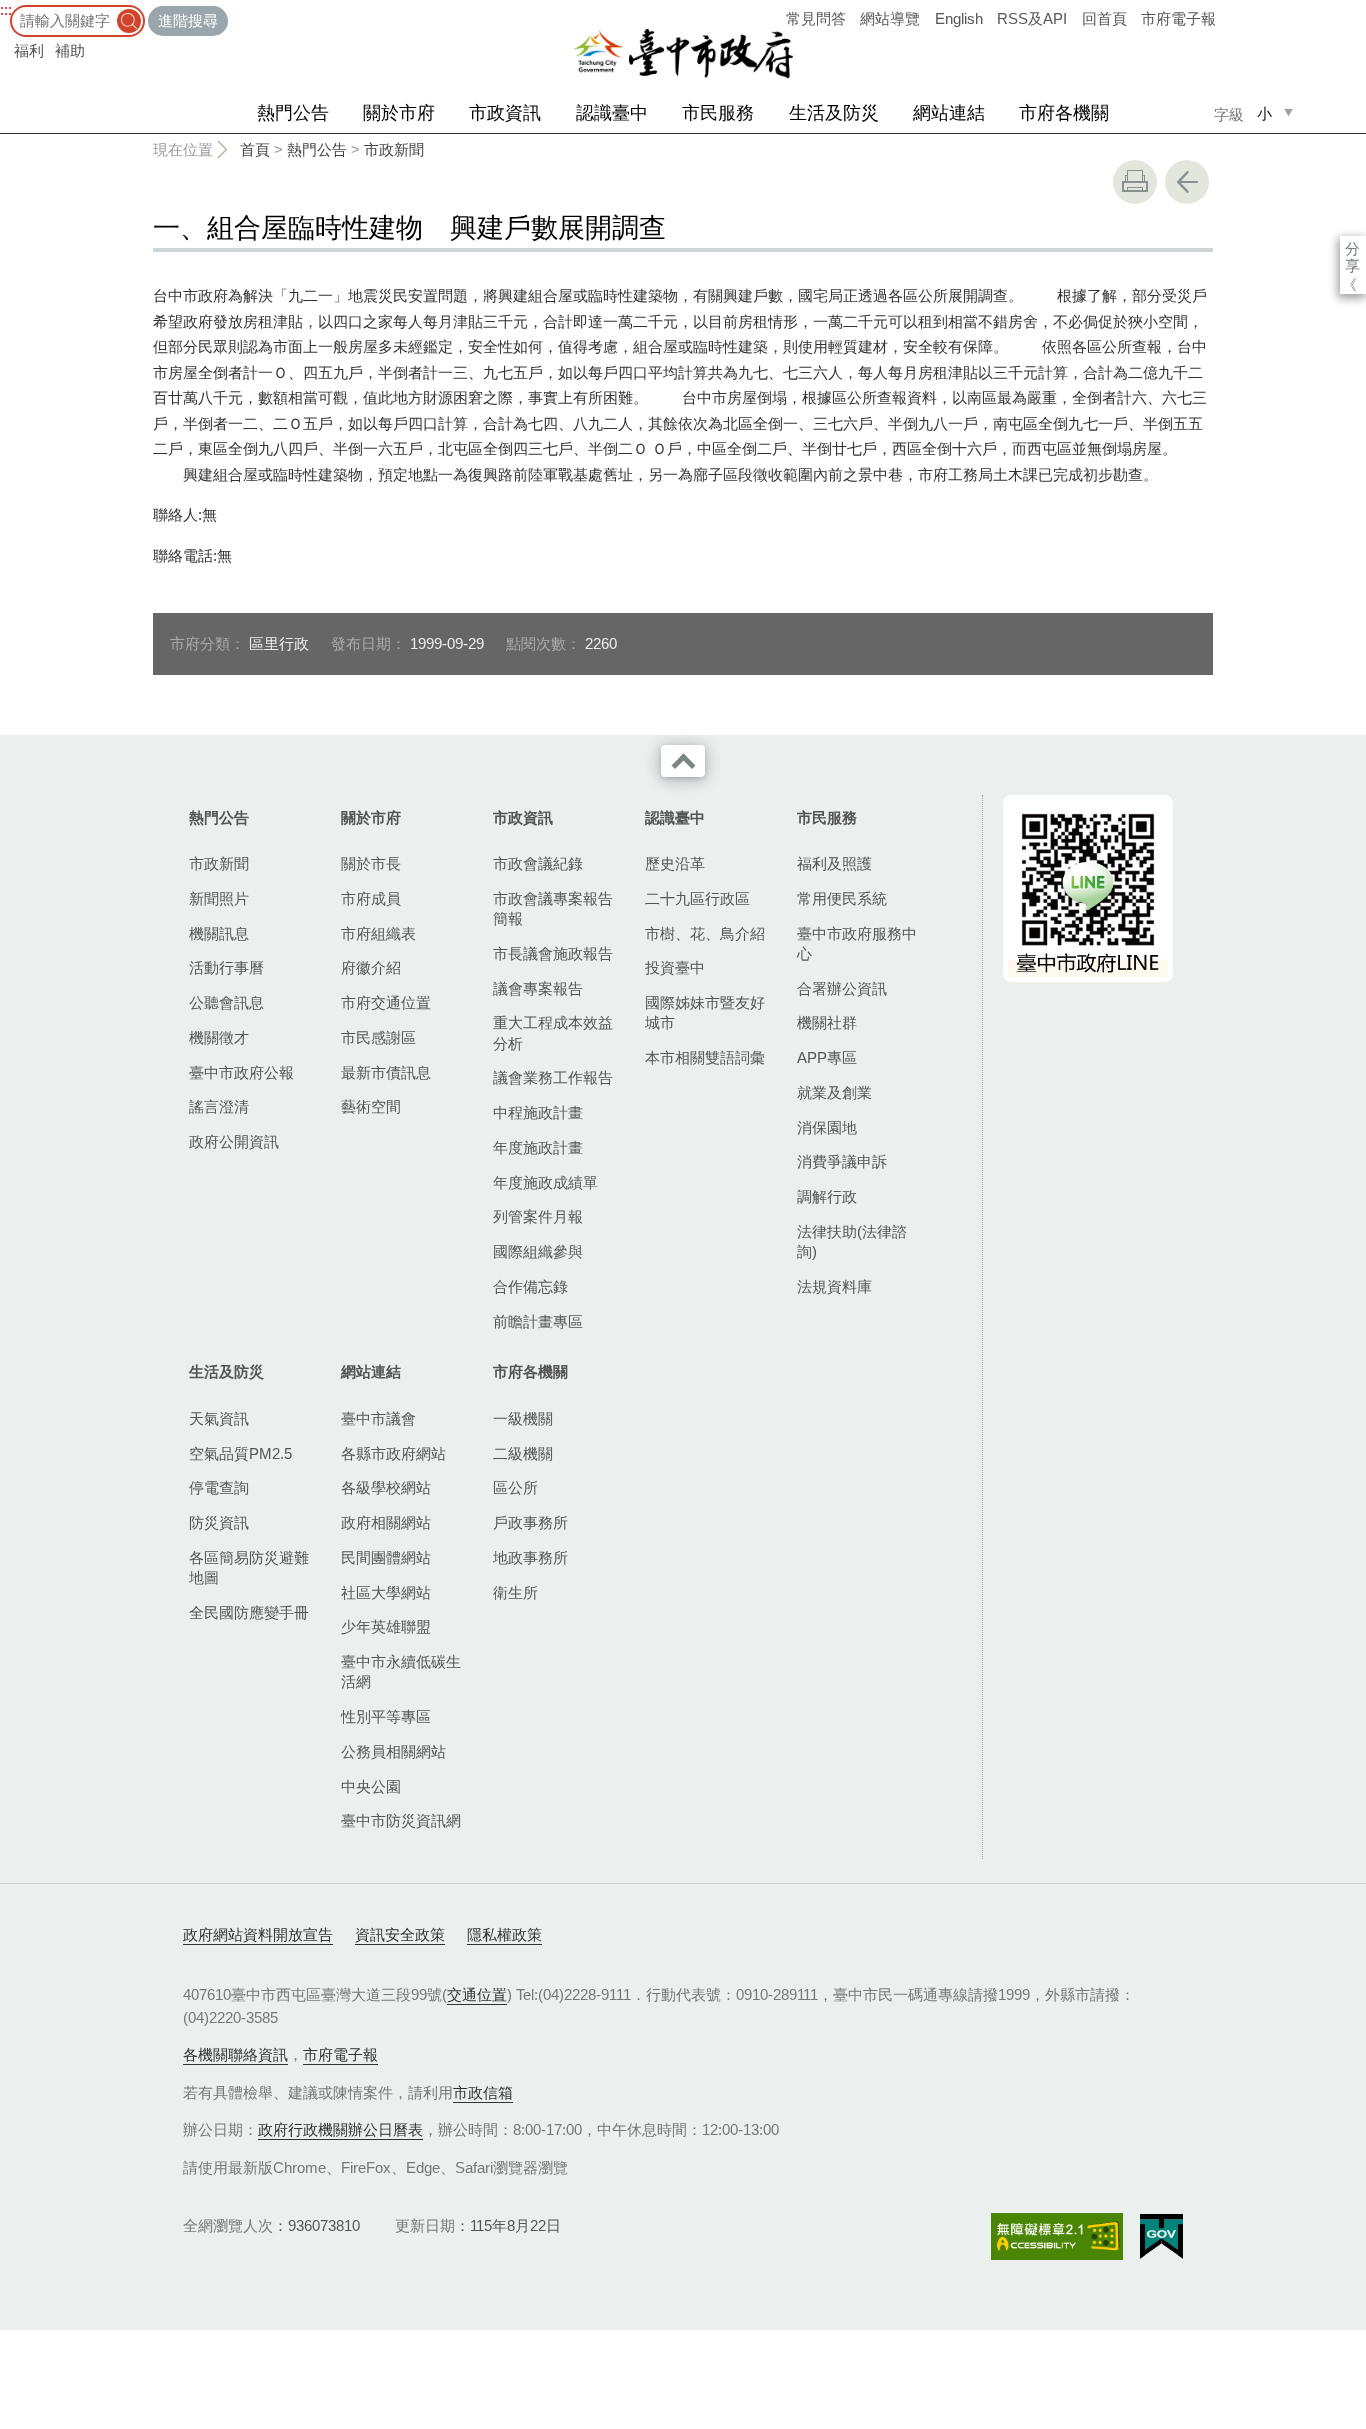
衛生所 (515, 1592)
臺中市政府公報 (241, 1072)
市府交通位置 (386, 1002)
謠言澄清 (219, 1106)
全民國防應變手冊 (249, 1612)
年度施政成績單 (545, 1182)
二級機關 (523, 1453)
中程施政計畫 (538, 1112)
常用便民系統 (842, 898)
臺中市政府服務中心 (857, 943)
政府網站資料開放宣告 (258, 1934)
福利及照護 (834, 863)
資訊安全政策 (400, 1934)
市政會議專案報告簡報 (553, 908)
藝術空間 (371, 1106)
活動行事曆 (226, 967)
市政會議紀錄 (538, 863)
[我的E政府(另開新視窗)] (1161, 2237)
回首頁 (1104, 18)
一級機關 (523, 1418)
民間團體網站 (386, 1557)
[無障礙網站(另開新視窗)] (1057, 2236)
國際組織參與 (538, 1251)
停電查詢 (219, 1487)
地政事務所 (530, 1557)
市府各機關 (1064, 113)
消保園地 (827, 1127)
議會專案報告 (538, 988)
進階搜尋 (188, 20)
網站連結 (949, 113)
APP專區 (827, 1057)
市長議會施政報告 (553, 953)
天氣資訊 (219, 1418)
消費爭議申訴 (842, 1161)
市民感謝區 (378, 1037)
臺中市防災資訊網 (401, 1820)
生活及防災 (834, 113)
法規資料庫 (834, 1286)
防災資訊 (219, 1522)
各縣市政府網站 (393, 1453)
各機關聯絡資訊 (235, 2054)
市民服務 (718, 113)
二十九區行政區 (697, 898)
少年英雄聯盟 (386, 1626)
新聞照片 (219, 898)
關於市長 (371, 863)
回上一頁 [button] (1187, 182)
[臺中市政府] (683, 54)
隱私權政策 (504, 1934)
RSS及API (1032, 18)
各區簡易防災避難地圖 (249, 1567)
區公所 (515, 1487)
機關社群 (827, 1022)
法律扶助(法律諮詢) (852, 1241)
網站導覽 (890, 18)
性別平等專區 (386, 1716)
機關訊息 (219, 933)
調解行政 (827, 1196)
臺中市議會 (378, 1418)
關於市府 (399, 113)
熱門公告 (293, 113)
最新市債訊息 (386, 1072)
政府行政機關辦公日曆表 (340, 2129)
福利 (29, 50)
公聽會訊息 (226, 1002)
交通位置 (477, 1994)
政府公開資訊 (234, 1141)
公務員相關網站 (393, 1751)
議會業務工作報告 (553, 1077)
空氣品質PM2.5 (240, 1453)
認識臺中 (612, 113)
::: (6, 9)
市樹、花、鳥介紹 (705, 933)
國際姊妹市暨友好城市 (705, 1012)
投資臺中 (675, 967)
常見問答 (816, 18)
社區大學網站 (386, 1592)
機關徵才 (219, 1037)
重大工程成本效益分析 (553, 1032)
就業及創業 (834, 1092)
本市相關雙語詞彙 (705, 1057)
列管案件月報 (538, 1216)
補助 (70, 50)
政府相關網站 (386, 1522)
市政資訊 (505, 113)
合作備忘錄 (530, 1286)
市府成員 (371, 898)
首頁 (255, 149)
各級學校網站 (386, 1487)
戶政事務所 (530, 1522)
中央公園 (371, 1786)
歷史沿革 (675, 863)
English (959, 18)
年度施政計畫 (538, 1147)
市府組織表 (378, 933)
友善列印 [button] (1135, 182)
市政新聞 (394, 149)
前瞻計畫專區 (538, 1321)
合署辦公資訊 (842, 988)
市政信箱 (483, 2092)
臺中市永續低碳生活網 (401, 1671)
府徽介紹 (371, 967)
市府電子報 (1178, 18)
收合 (683, 761)
